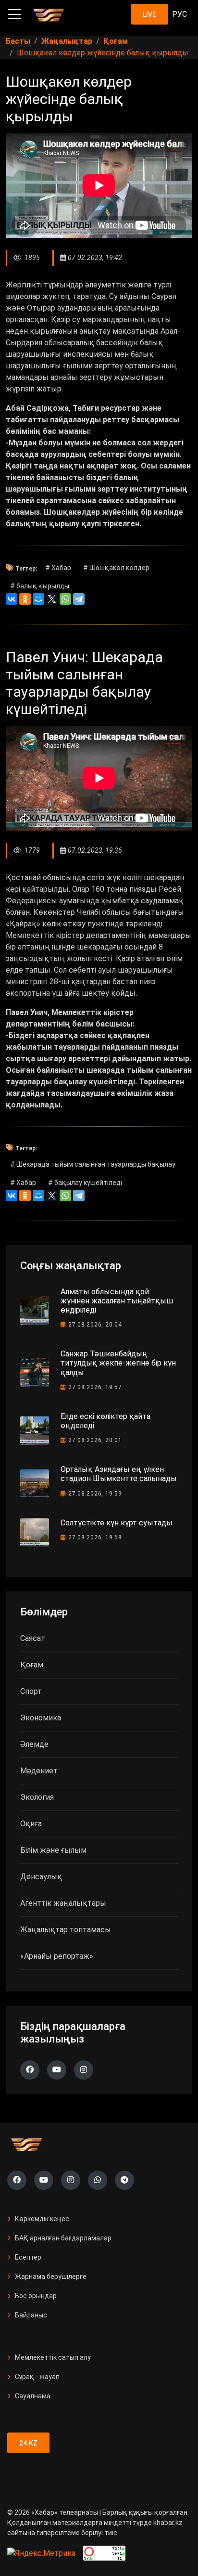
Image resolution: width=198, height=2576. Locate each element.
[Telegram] (79, 599)
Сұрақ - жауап (37, 2377)
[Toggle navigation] (14, 14)
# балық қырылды (40, 586)
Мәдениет (39, 1771)
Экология (37, 1797)
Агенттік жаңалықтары (63, 1903)
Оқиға (31, 1824)
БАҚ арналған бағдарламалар (63, 2238)
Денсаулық (41, 1877)
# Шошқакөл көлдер (116, 568)
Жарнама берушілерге (51, 2277)
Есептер (28, 2257)
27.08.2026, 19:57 (95, 1387)
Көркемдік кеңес (42, 2219)
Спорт (31, 1691)
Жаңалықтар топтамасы (66, 1930)
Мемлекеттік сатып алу (53, 2357)
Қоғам (32, 1665)
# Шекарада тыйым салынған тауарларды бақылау (93, 1164)
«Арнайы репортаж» (57, 1956)
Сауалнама (33, 2396)
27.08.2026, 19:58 (95, 1537)
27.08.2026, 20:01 (95, 1440)
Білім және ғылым (53, 1850)
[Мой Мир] (38, 599)
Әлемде (34, 1744)
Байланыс (31, 2315)
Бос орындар (36, 2296)
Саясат (33, 1638)
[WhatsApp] (65, 599)
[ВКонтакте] (12, 599)
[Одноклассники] (25, 599)
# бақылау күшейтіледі (85, 1183)
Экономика (41, 1718)
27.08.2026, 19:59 (95, 1494)
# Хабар (58, 568)
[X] (52, 599)
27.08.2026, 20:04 (95, 1325)
